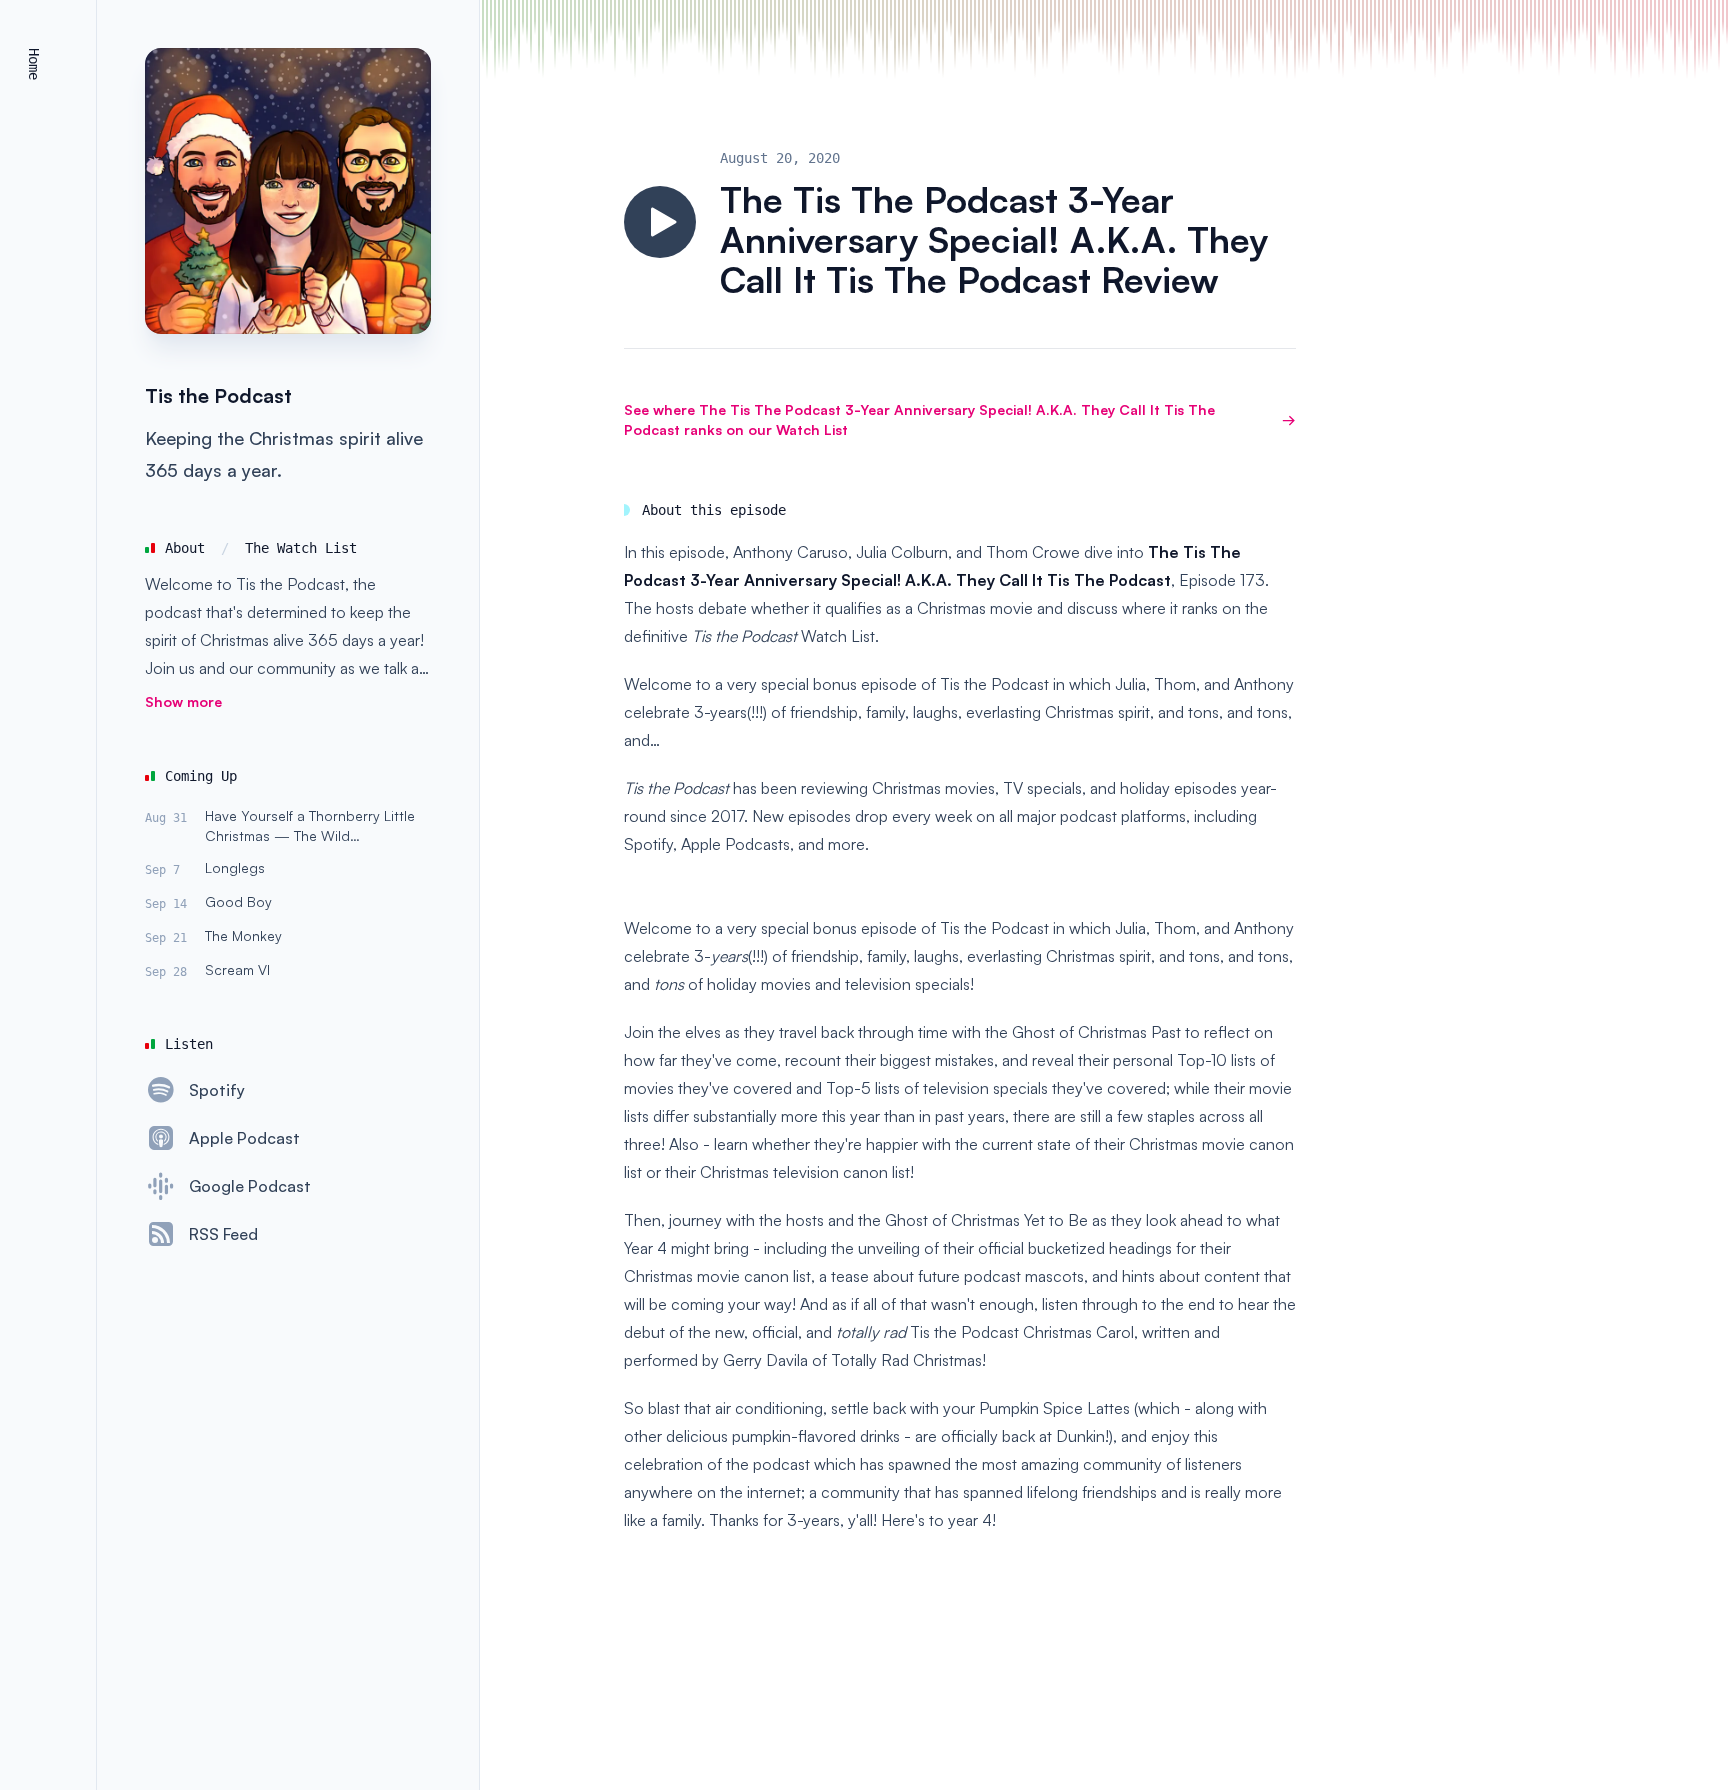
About (185, 548)
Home (34, 64)
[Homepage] (288, 191)
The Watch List (301, 548)
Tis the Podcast (218, 395)
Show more (183, 701)
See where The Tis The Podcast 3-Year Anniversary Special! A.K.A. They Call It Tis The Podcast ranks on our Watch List (960, 419)
